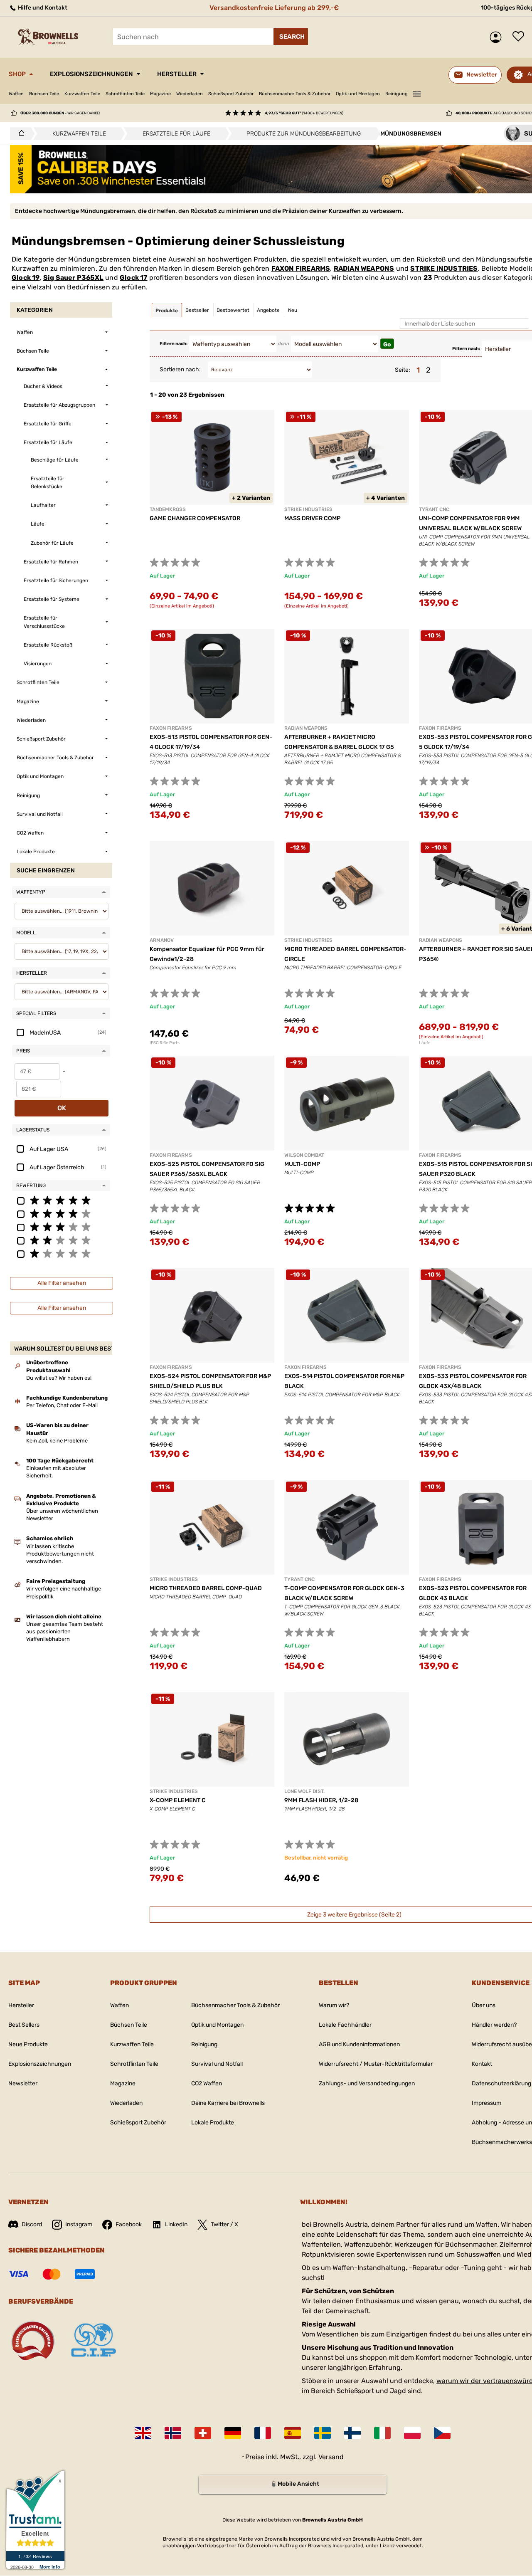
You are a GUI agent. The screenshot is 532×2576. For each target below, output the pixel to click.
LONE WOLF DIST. (304, 1791)
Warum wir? (334, 2005)
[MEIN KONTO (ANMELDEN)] (498, 37)
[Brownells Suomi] (352, 2433)
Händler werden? (494, 2025)
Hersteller (177, 74)
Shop (17, 74)
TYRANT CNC (434, 509)
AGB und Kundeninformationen (359, 2044)
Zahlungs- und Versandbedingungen (367, 2083)
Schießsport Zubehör (231, 94)
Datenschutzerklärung (501, 2083)
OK (62, 1108)
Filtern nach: (174, 344)
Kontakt (482, 2064)
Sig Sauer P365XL (73, 278)
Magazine (160, 94)
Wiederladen (190, 94)
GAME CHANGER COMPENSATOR (195, 518)
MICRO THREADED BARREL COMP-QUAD (206, 1588)
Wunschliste (520, 37)
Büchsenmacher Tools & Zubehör (295, 94)
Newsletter (23, 2083)
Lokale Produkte (213, 2123)
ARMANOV (162, 940)
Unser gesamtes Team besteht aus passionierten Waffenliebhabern (65, 1631)
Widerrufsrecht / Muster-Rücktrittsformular (376, 2064)
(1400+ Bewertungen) (304, 113)
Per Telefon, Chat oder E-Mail (62, 1405)
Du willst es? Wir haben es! (59, 1378)
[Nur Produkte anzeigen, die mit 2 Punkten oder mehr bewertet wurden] (61, 1240)
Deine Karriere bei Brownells (228, 2103)
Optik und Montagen (358, 94)
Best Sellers (24, 2025)
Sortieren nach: (180, 369)
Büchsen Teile (44, 94)
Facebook (129, 2224)
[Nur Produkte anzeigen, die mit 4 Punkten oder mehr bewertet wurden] (61, 1213)
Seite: (403, 370)
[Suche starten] (291, 37)
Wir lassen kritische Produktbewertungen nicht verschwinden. (60, 1554)
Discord (32, 2224)
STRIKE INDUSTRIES (444, 268)
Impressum (486, 2103)
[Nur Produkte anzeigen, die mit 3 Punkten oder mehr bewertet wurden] (61, 1227)
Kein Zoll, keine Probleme (57, 1441)
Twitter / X (224, 2224)
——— (417, 93)
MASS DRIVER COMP (312, 518)
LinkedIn (176, 2224)
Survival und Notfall (217, 2064)
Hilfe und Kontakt (42, 8)
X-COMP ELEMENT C (178, 1800)
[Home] (19, 133)
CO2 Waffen (207, 2083)
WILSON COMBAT (304, 1155)
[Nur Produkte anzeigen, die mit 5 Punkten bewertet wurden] (61, 1200)
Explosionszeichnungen (91, 74)
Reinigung (397, 94)
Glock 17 (134, 278)
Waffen (16, 94)
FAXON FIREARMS (301, 268)
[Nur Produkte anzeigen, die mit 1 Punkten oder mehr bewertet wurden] (61, 1253)
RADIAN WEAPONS (364, 268)
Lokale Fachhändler (345, 2025)
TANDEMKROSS (168, 509)
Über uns (484, 2005)
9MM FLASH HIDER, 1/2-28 (321, 1800)
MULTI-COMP (302, 1164)
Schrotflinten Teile (125, 94)
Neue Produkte (28, 2044)
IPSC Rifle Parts (165, 1043)
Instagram (79, 2224)
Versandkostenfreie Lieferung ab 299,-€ (274, 8)
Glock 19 (26, 278)
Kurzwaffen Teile (82, 94)
